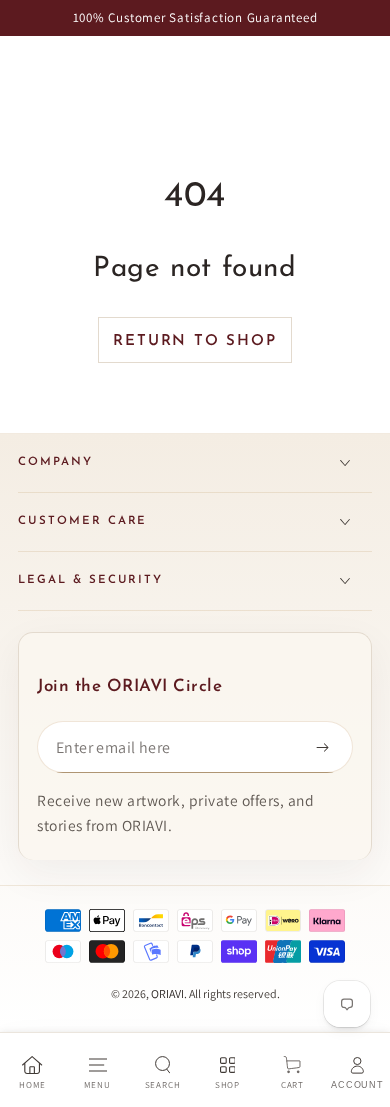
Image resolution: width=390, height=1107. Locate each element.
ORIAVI (167, 993)
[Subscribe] (327, 747)
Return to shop (194, 341)
